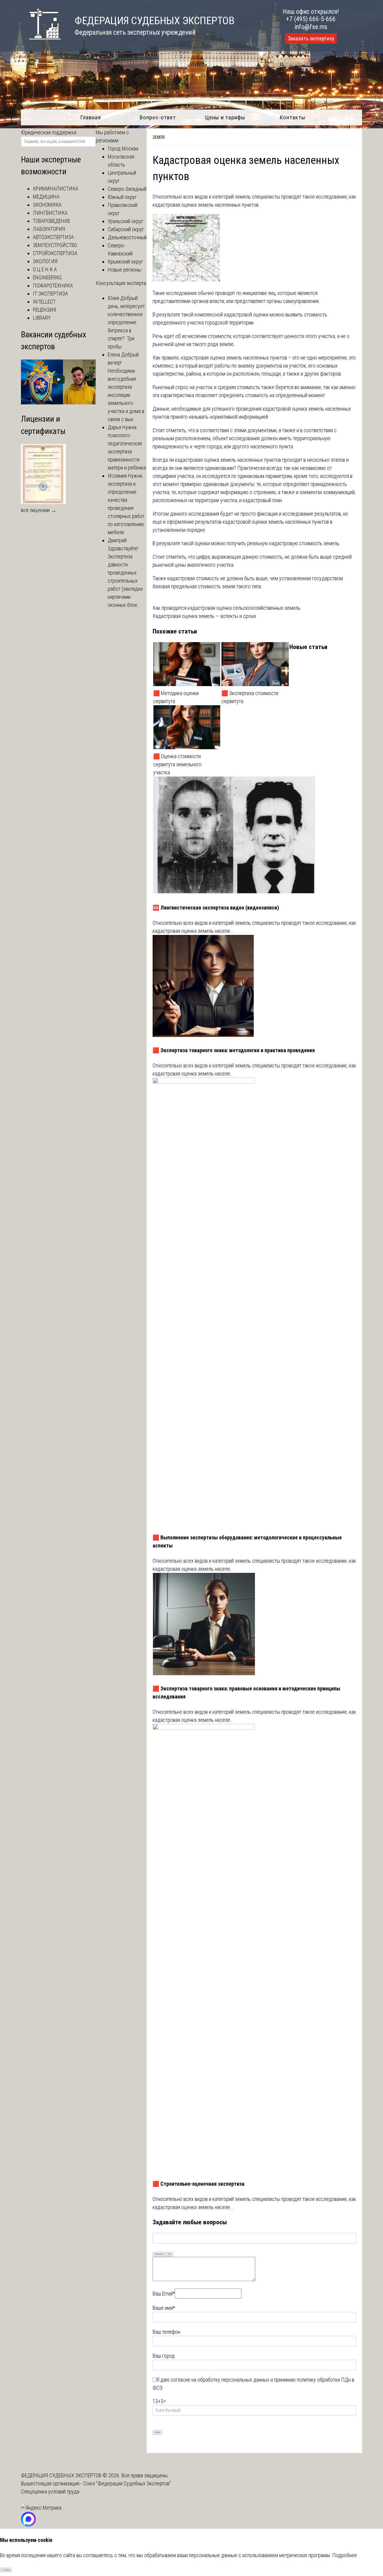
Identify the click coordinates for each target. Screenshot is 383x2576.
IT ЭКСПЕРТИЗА (50, 294)
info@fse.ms (311, 27)
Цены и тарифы (225, 117)
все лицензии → (39, 510)
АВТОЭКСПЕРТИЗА (53, 237)
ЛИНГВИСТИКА (50, 213)
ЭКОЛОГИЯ (45, 261)
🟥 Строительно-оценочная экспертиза (199, 2184)
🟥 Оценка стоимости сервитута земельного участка (177, 764)
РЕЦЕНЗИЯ (44, 310)
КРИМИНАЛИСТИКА (56, 189)
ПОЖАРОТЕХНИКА (53, 285)
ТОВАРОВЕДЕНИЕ (52, 221)
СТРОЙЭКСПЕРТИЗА (55, 253)
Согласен (6, 2570)
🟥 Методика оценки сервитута (176, 697)
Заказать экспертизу (311, 39)
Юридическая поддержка (49, 132)
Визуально (159, 2254)
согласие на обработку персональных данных (220, 2380)
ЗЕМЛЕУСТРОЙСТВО (55, 245)
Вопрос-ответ (158, 117)
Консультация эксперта (121, 283)
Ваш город (164, 2356)
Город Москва (123, 148)
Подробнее (345, 2555)
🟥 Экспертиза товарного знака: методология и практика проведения (234, 1050)
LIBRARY (42, 318)
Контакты (292, 117)
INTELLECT (44, 302)
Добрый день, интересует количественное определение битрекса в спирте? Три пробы (126, 322)
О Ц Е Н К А (45, 269)
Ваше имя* (164, 2308)
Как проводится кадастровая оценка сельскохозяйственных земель (227, 608)
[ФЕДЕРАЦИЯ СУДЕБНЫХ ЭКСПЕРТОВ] (41, 43)
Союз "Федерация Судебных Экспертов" (127, 2483)
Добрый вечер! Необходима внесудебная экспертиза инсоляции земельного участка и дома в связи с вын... (126, 387)
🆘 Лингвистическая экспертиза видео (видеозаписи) (216, 908)
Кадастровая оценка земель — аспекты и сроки (204, 616)
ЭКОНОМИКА (47, 205)
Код (169, 2254)
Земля (159, 137)
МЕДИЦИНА (46, 197)
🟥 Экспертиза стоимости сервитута (250, 697)
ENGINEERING (47, 277)
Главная (91, 117)
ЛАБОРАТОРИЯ (49, 229)
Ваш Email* (164, 2294)
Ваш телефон (166, 2332)
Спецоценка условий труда (50, 2492)
